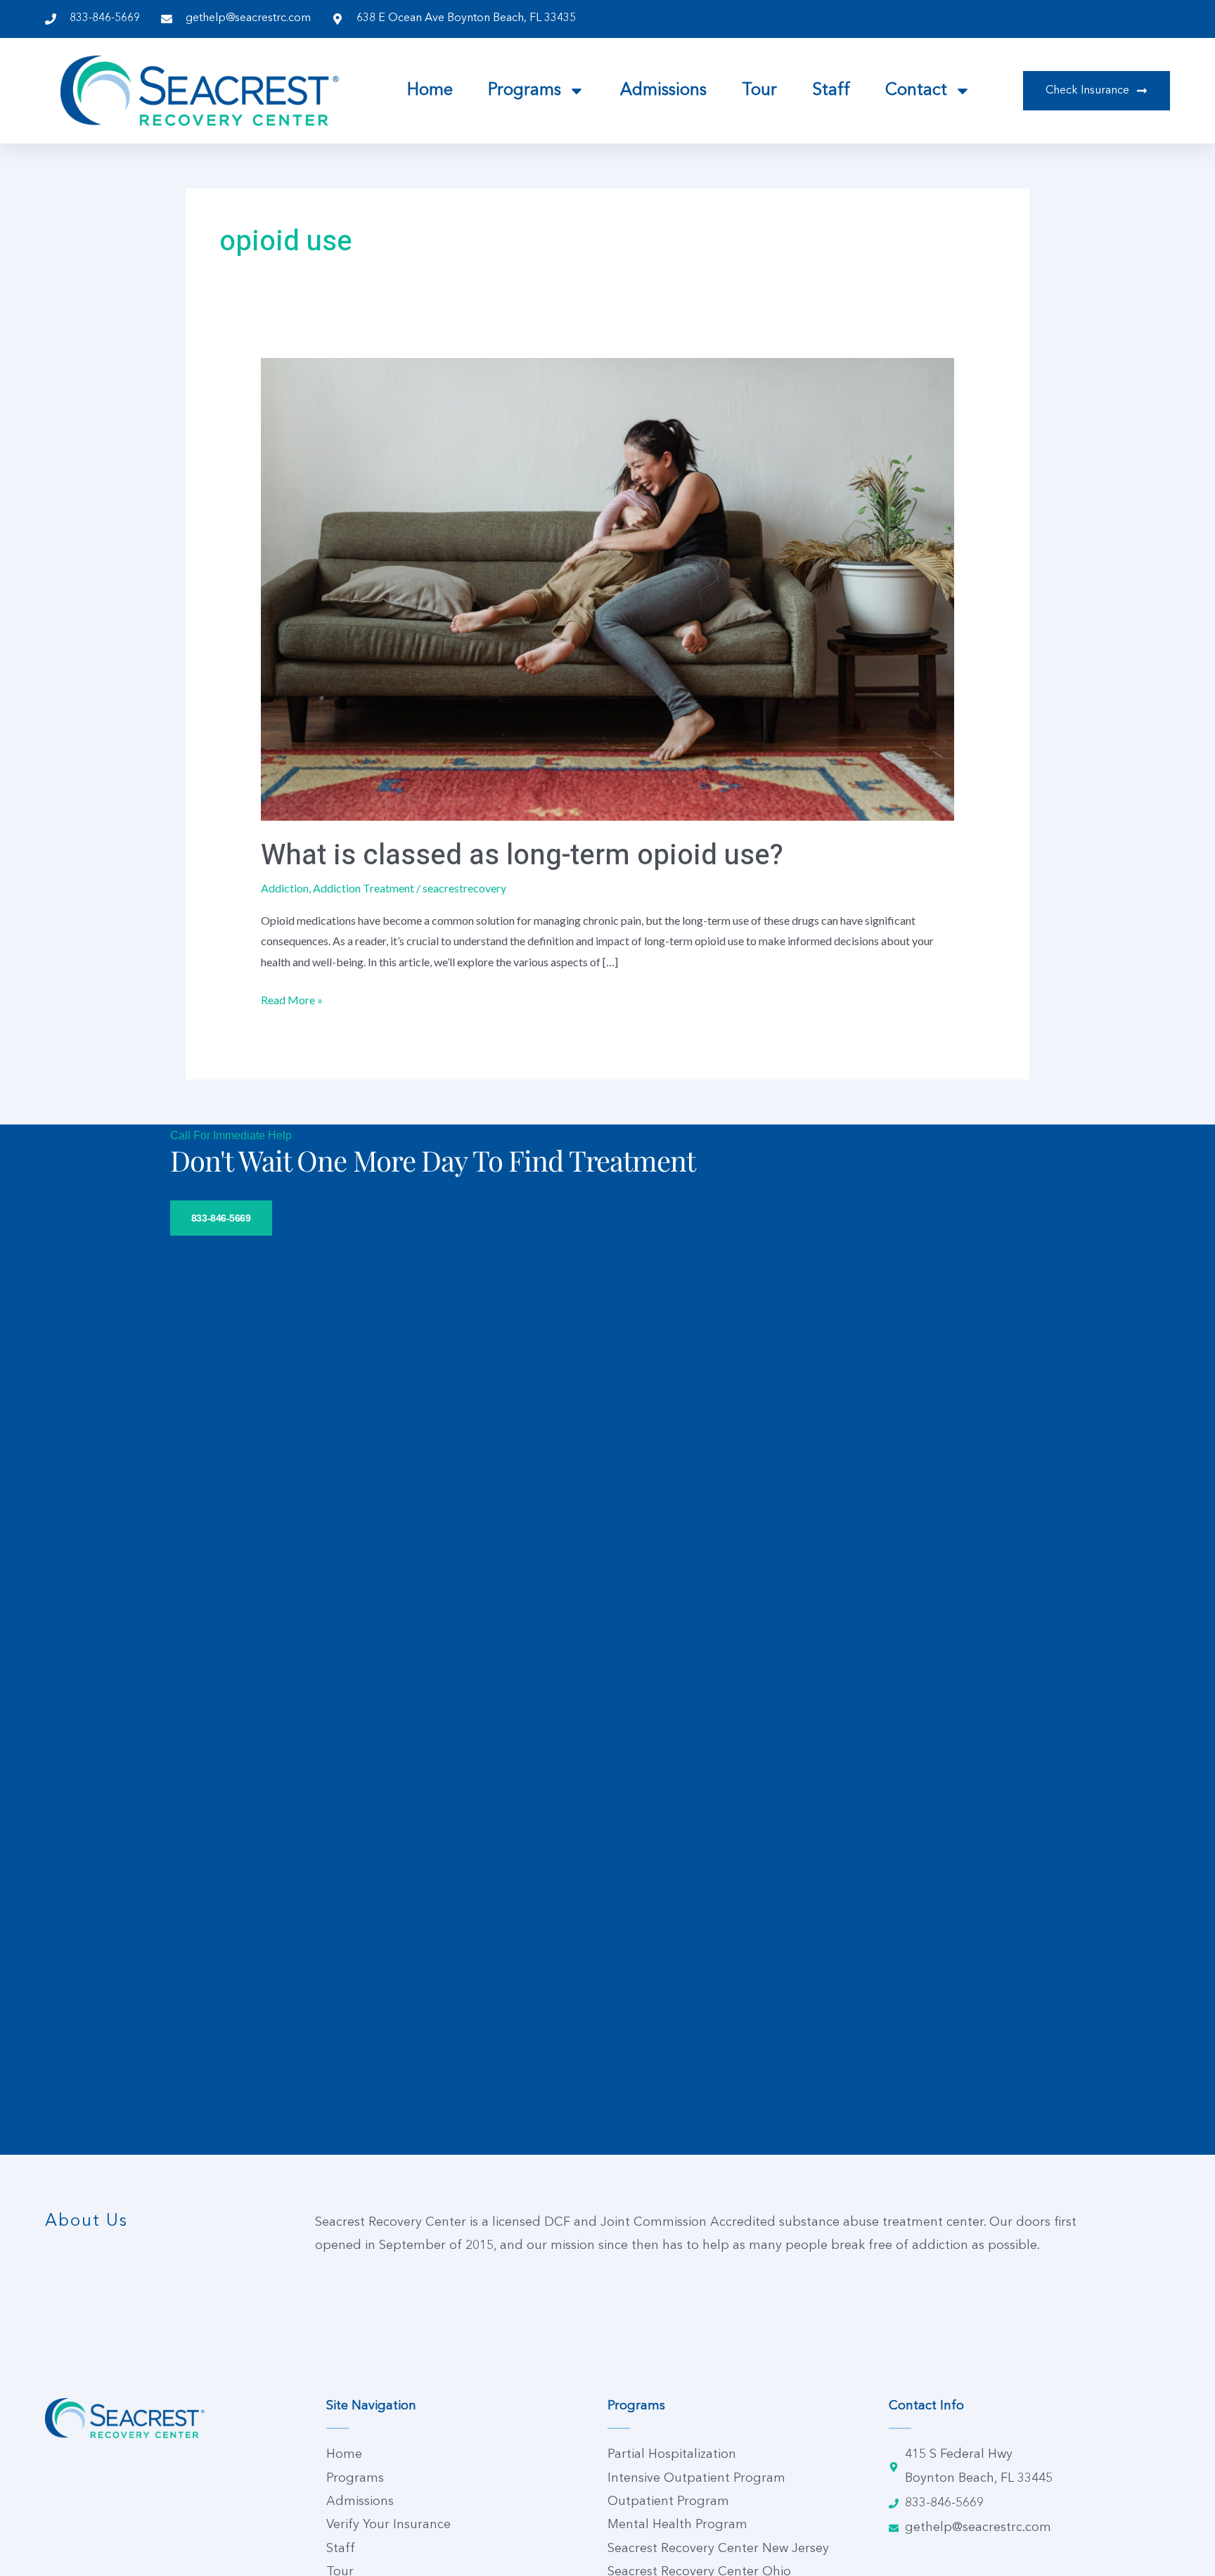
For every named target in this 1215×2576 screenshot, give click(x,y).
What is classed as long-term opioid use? (522, 856)
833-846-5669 (221, 1218)
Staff (831, 91)
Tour (759, 91)
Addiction (285, 888)
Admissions (663, 91)
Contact (916, 91)
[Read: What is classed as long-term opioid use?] (608, 588)
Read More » (292, 998)
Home (430, 91)
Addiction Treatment (364, 888)
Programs (525, 91)
